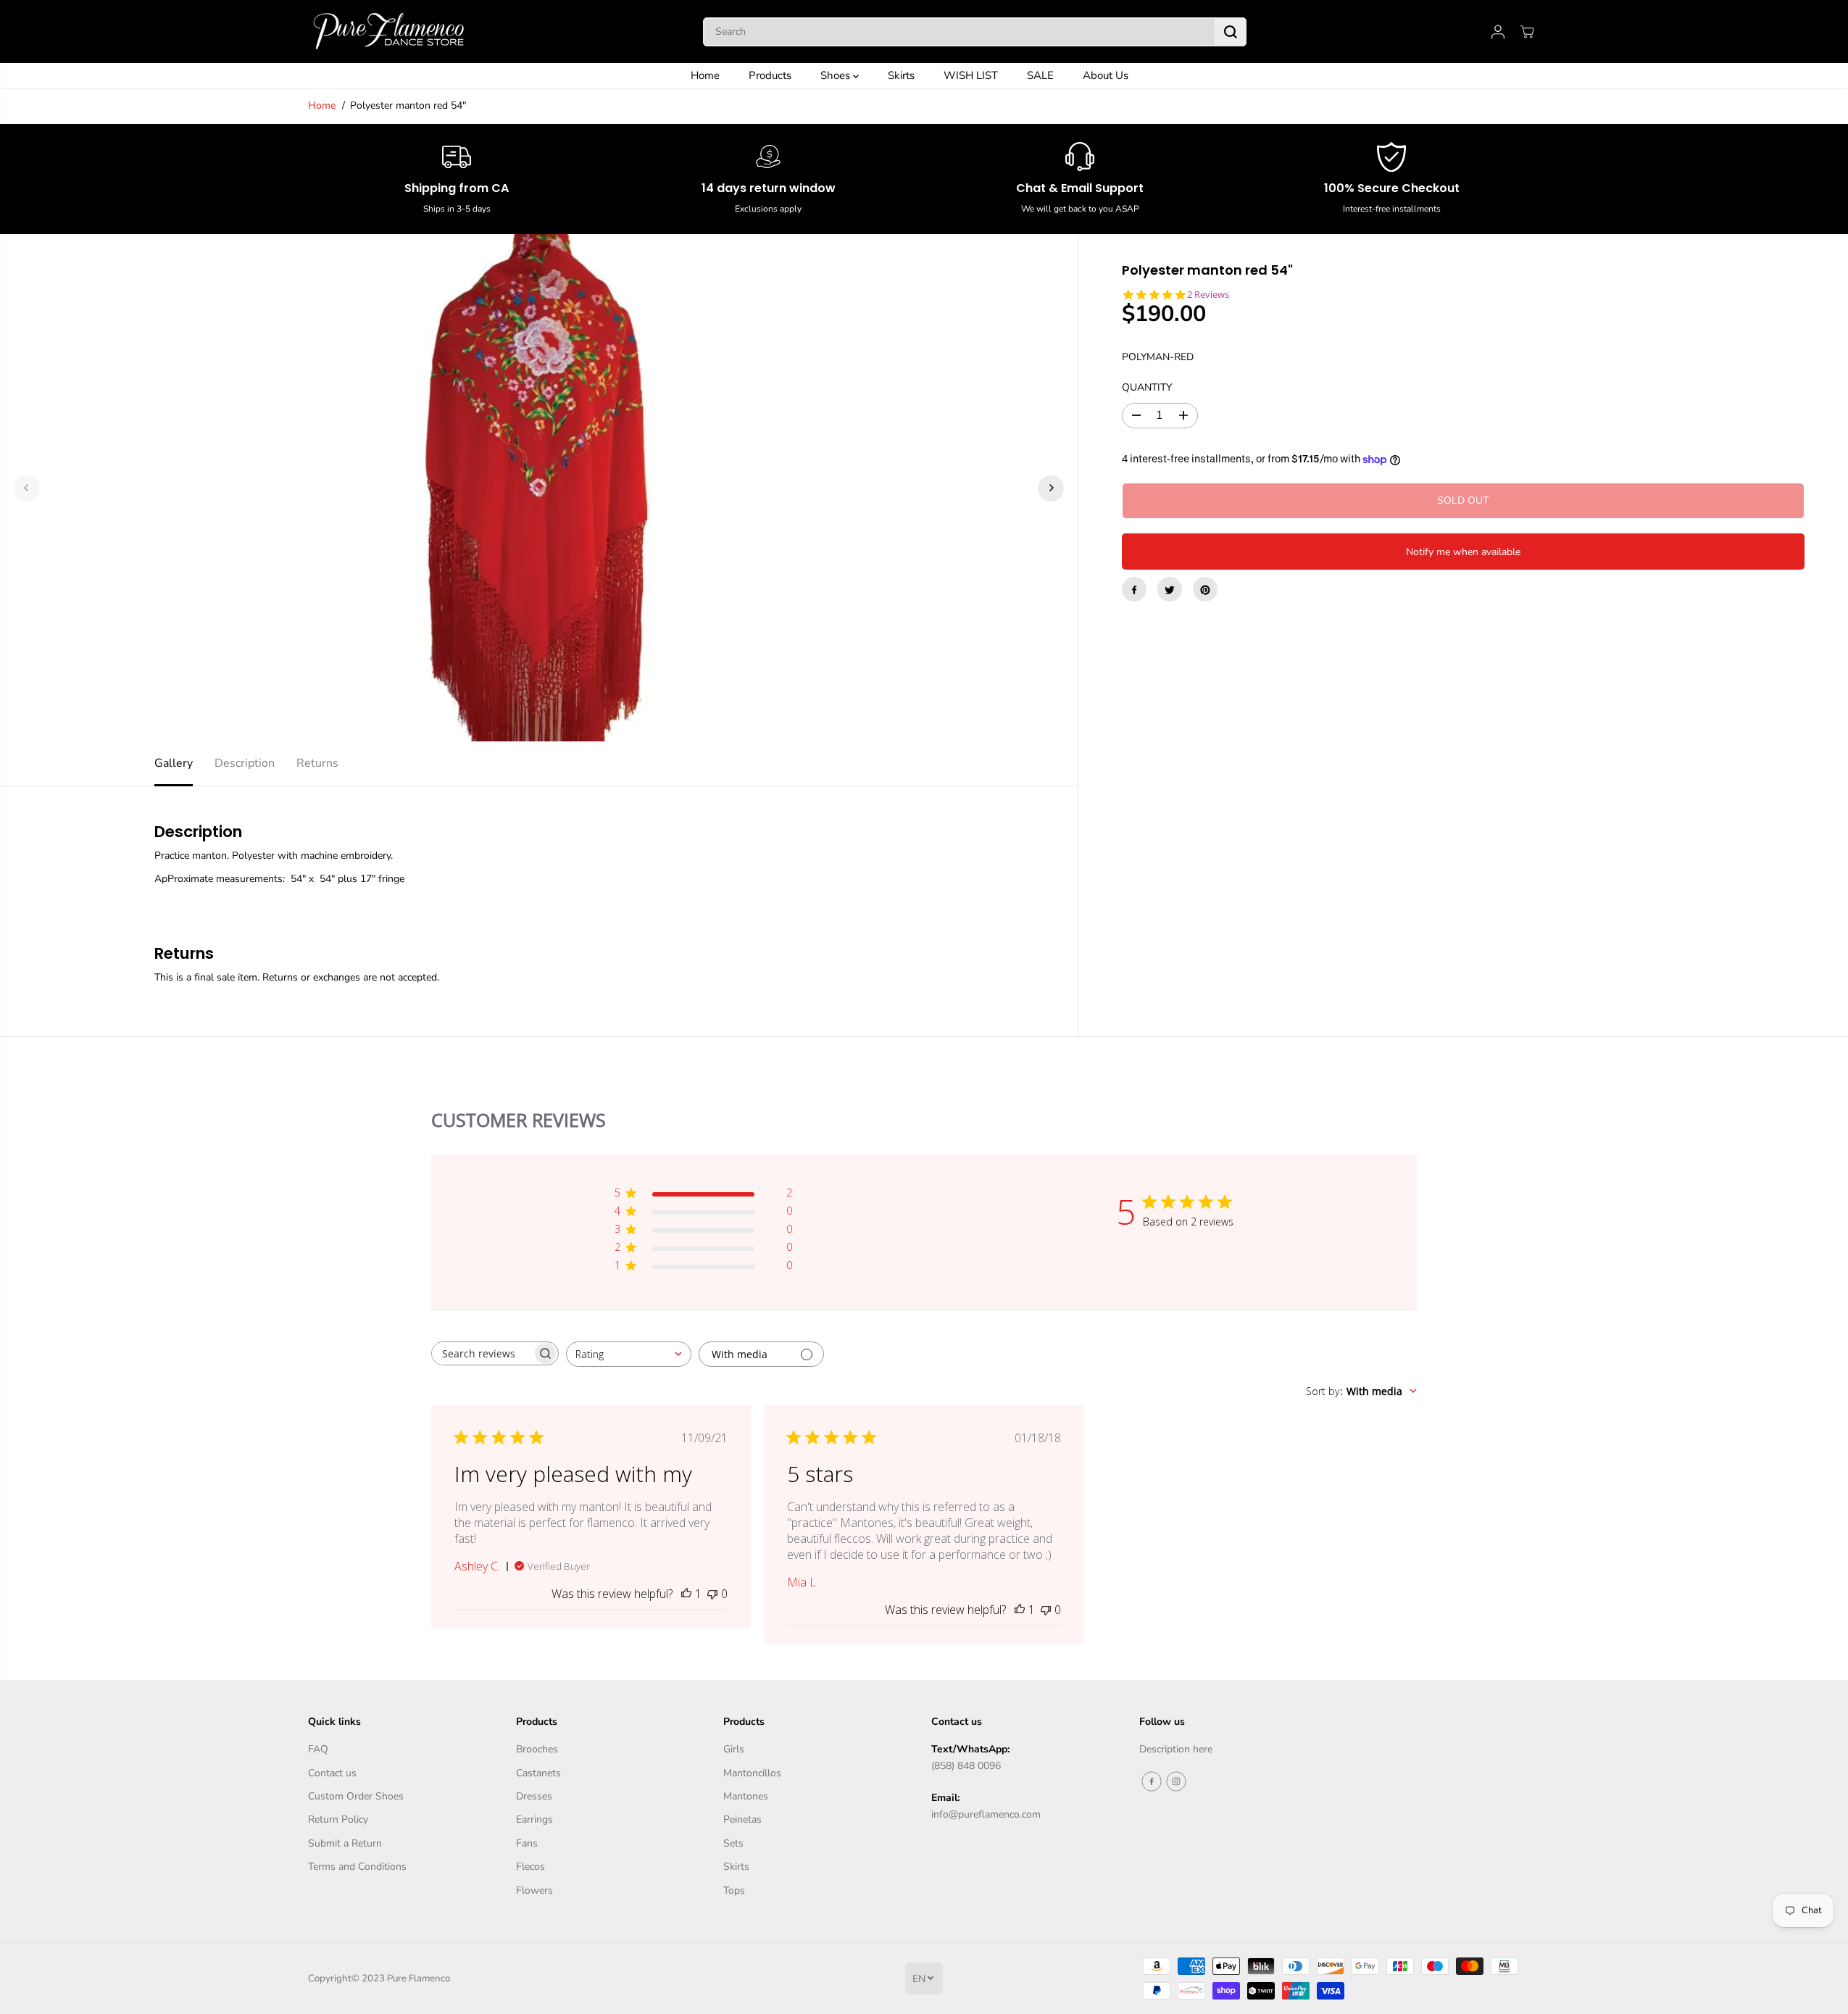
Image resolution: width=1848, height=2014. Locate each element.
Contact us (332, 1773)
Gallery (174, 763)
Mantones (746, 1796)
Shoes (837, 75)
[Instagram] (1176, 1781)
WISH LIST (971, 75)
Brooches (537, 1749)
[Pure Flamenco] (388, 32)
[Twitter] (1170, 590)
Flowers (534, 1890)
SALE (1040, 75)
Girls (734, 1749)
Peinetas (742, 1819)
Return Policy (338, 1819)
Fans (527, 1843)
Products (770, 75)
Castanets (538, 1773)
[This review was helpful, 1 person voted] (686, 1594)
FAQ (318, 1749)
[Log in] (1498, 32)
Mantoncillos (752, 1773)
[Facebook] (1134, 590)
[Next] (1051, 488)
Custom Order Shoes (356, 1796)
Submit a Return (345, 1843)
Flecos (530, 1867)
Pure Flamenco (419, 1978)
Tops (734, 1890)
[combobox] (629, 1354)
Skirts (901, 75)
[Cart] (1527, 32)
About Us (1106, 75)
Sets (733, 1843)
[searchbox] (482, 1353)
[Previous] (27, 488)
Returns (317, 763)
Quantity (1147, 388)
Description (245, 763)
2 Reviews (1208, 295)
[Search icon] (1231, 32)
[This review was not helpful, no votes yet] (712, 1594)
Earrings (534, 1819)
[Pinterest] (1205, 590)
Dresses (534, 1796)
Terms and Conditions (357, 1867)
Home (705, 75)
